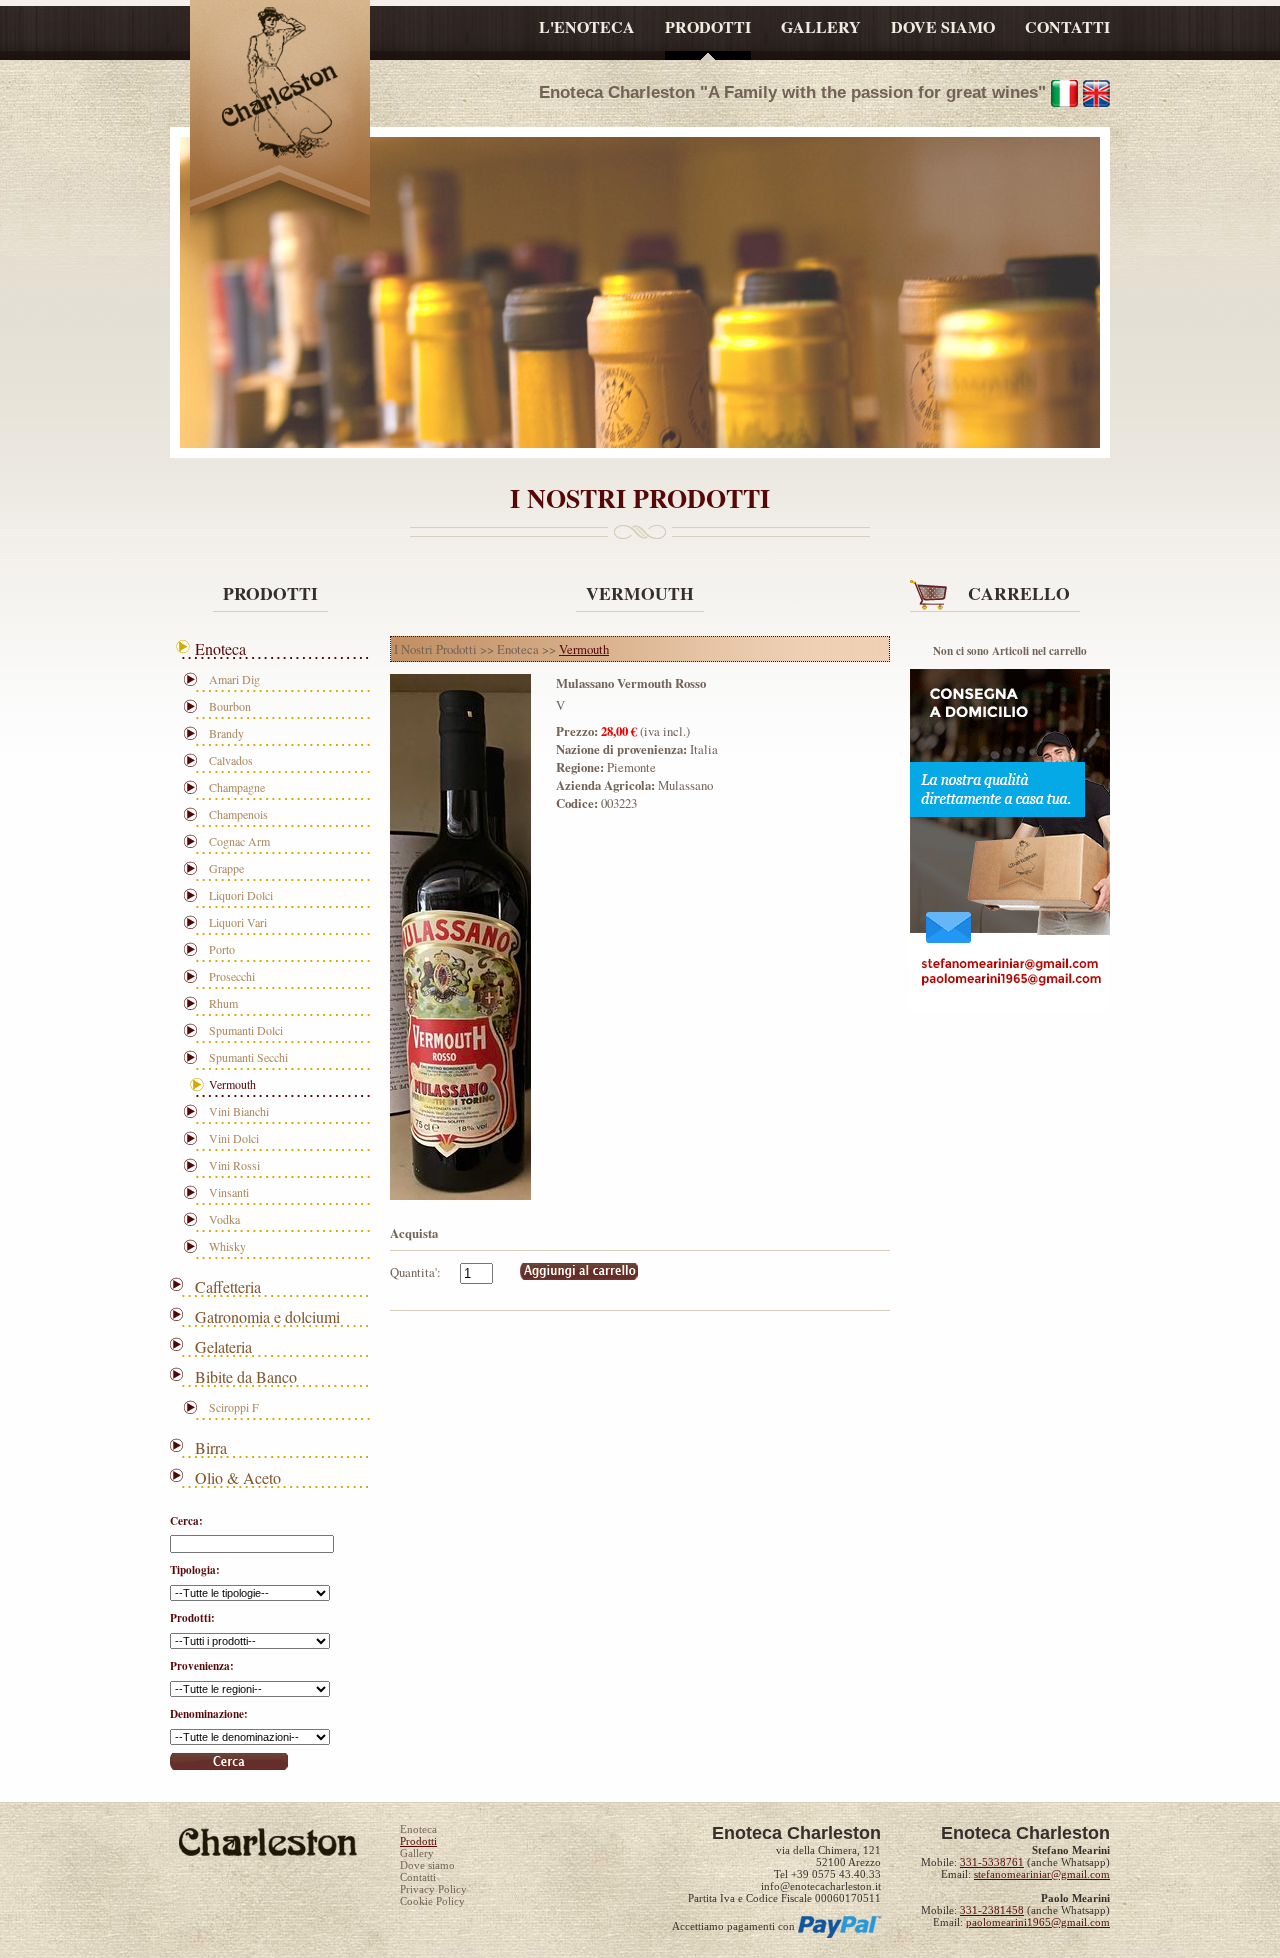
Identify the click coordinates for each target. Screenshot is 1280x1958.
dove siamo (943, 26)
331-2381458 (992, 1910)
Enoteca (220, 648)
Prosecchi (232, 976)
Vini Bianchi (239, 1111)
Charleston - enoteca (280, 87)
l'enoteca (587, 26)
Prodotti (418, 1841)
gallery (821, 26)
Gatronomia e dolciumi (267, 1316)
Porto (222, 949)
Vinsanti (229, 1192)
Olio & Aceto (238, 1477)
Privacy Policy (433, 1889)
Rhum (223, 1003)
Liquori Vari (238, 922)
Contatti (418, 1877)
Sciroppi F (234, 1407)
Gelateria (223, 1346)
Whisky (227, 1246)
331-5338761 (992, 1862)
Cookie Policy (432, 1901)
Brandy (226, 733)
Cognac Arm (239, 841)
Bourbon (230, 706)
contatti (1067, 26)
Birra (211, 1447)
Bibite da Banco (246, 1376)
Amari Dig (234, 679)
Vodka (224, 1219)
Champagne (237, 787)
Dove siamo (427, 1865)
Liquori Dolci (241, 895)
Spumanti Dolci (246, 1030)
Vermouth (232, 1084)
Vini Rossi (234, 1165)
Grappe (226, 868)
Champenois (238, 814)
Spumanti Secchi (248, 1057)
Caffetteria (228, 1286)
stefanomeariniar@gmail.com (1042, 1874)
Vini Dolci (234, 1138)
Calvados (231, 760)
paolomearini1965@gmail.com (1038, 1922)
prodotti (708, 26)
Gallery (417, 1853)
